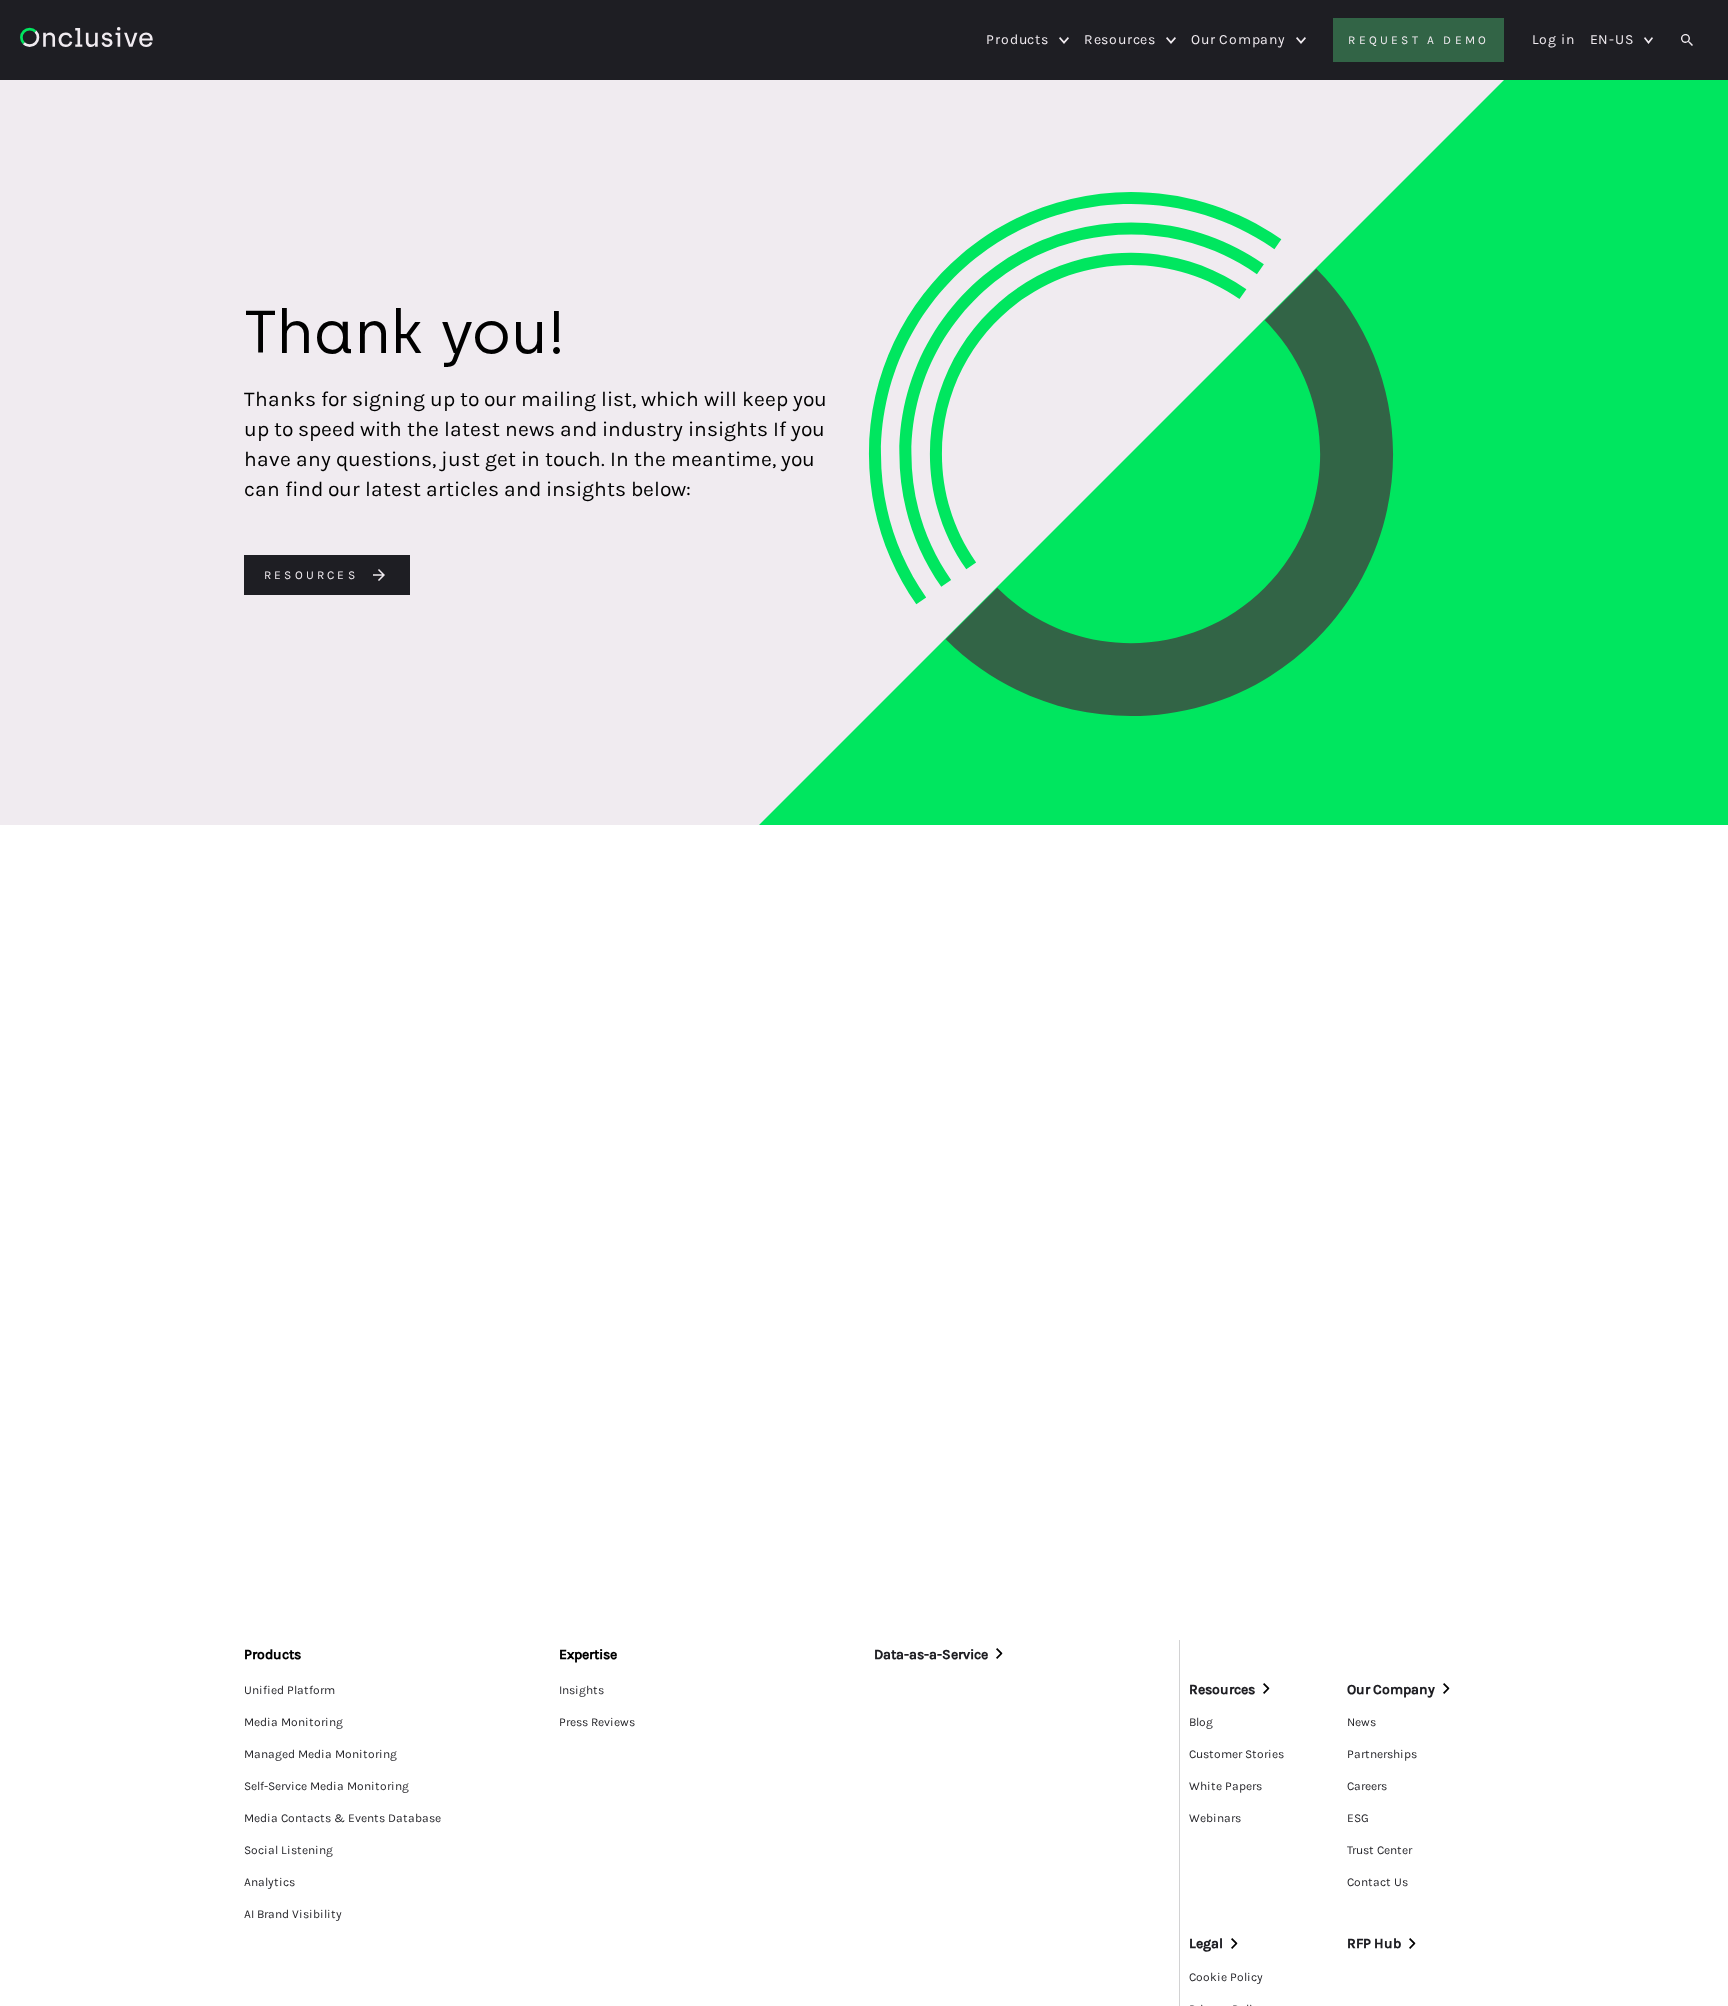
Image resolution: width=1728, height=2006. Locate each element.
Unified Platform (289, 1690)
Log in (1553, 39)
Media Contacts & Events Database (342, 1818)
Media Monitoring (293, 1722)
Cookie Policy (1226, 1977)
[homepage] (141, 40)
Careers (1367, 1786)
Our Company (1238, 40)
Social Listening (288, 1850)
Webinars (1215, 1818)
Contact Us (1377, 1882)
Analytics (269, 1882)
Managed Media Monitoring (320, 1754)
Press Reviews (597, 1722)
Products (1017, 40)
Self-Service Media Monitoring (326, 1786)
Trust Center (1379, 1850)
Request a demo (1418, 40)
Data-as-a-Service (931, 1654)
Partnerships (1382, 1754)
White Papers (1225, 1786)
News (1361, 1722)
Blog (1201, 1722)
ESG (1358, 1818)
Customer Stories (1236, 1754)
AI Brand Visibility (293, 1914)
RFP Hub (1374, 1943)
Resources (1120, 40)
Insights (581, 1690)
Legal (1206, 1943)
